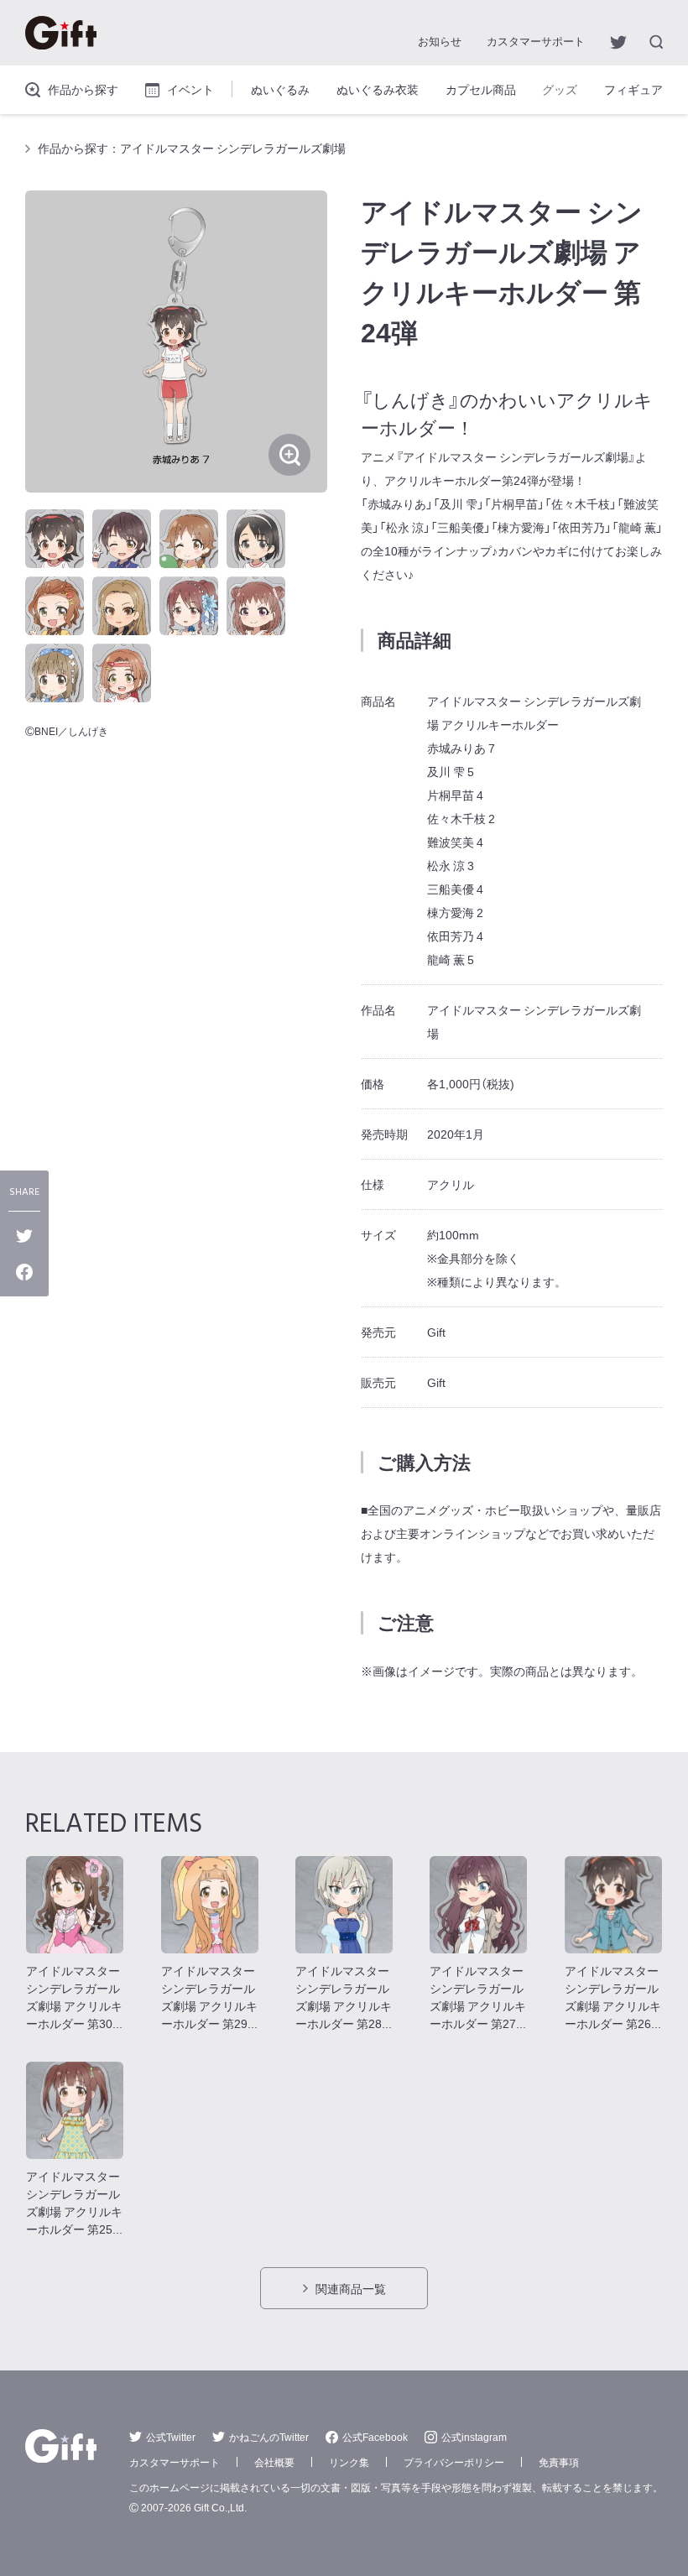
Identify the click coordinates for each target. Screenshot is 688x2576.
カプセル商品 (481, 89)
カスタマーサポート (536, 41)
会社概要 (274, 2462)
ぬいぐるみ (280, 89)
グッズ (560, 89)
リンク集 (349, 2462)
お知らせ (440, 41)
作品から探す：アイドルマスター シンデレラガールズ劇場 (192, 148)
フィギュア (633, 89)
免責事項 (559, 2462)
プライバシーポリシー (454, 2462)
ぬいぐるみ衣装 (378, 89)
